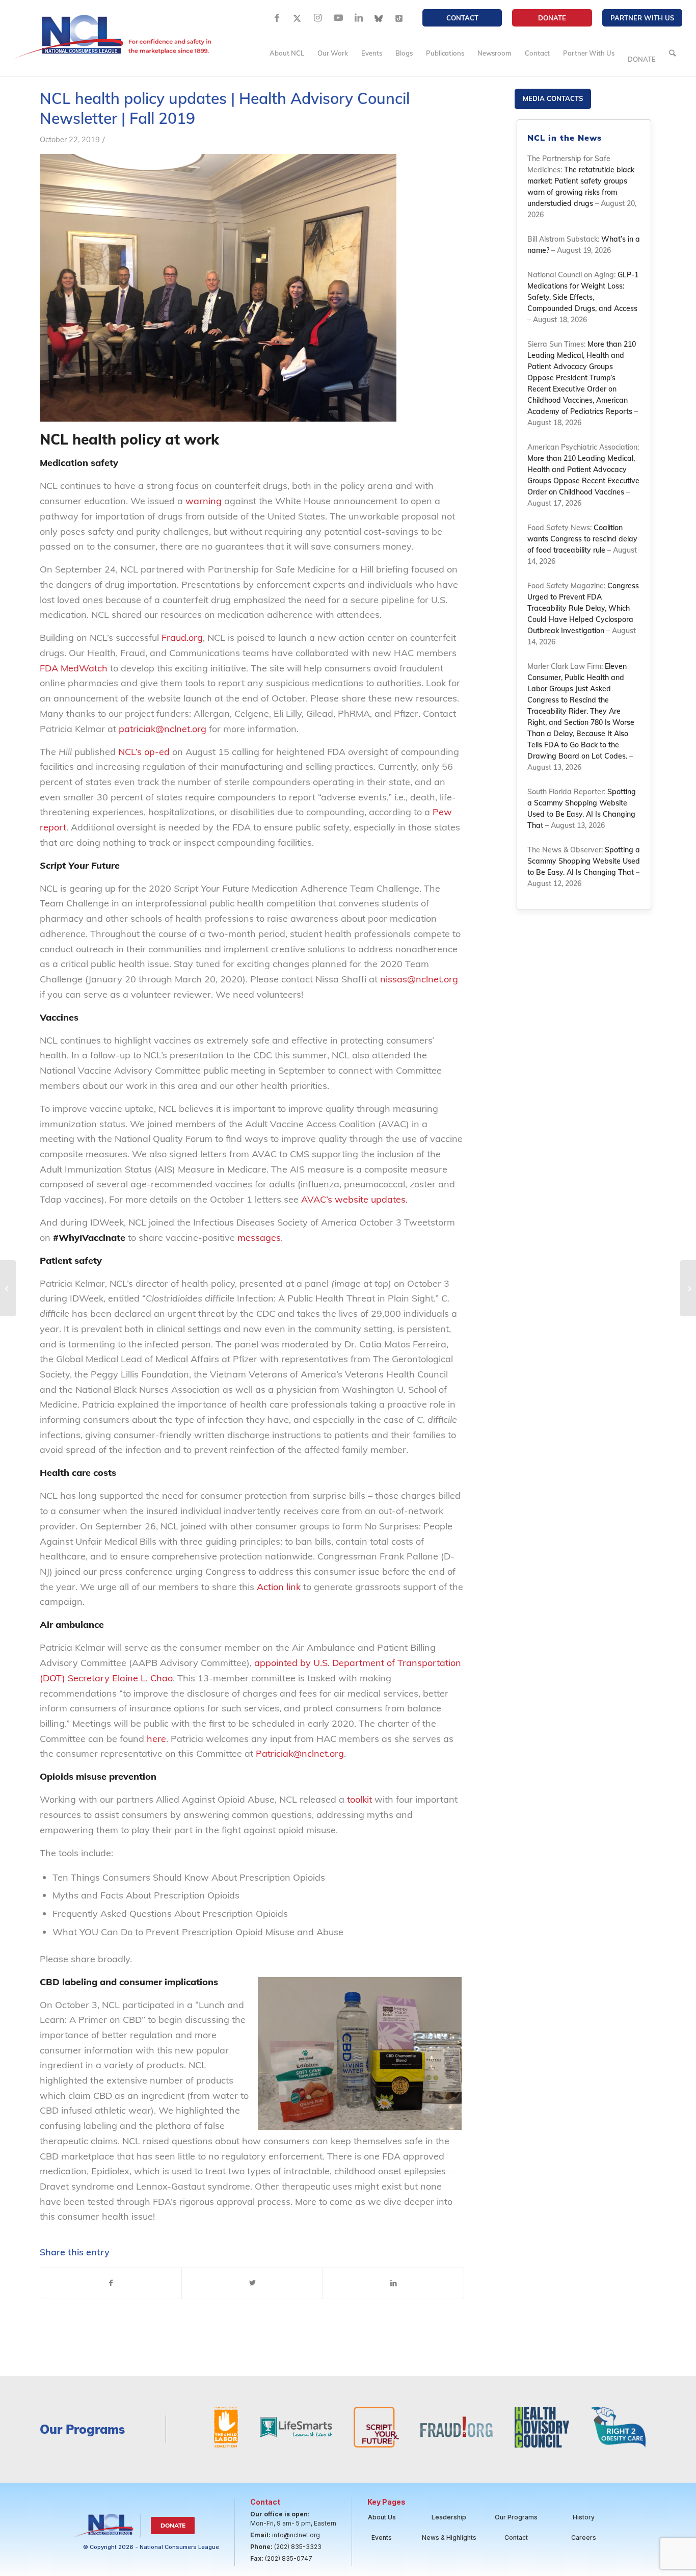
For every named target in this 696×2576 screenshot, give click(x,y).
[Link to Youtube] (338, 18)
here (156, 1739)
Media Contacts (553, 98)
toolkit (359, 1799)
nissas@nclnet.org (419, 979)
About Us (382, 2517)
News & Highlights (449, 2538)
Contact (462, 18)
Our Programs (516, 2517)
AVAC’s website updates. (354, 1199)
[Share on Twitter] (252, 2283)
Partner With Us (642, 18)
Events (382, 2538)
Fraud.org (182, 638)
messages (259, 1238)
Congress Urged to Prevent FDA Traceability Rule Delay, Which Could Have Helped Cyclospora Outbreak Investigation (583, 608)
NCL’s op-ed (144, 752)
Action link (279, 1587)
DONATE (552, 18)
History (584, 2517)
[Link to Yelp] (399, 18)
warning (204, 501)
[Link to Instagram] (318, 18)
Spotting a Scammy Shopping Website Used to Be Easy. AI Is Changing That (584, 861)
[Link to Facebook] (277, 18)
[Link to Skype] (379, 18)
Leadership (449, 2517)
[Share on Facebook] (111, 2283)
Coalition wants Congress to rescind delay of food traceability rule (582, 539)
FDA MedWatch (74, 668)
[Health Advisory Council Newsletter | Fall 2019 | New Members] (8, 1288)
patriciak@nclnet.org (163, 729)
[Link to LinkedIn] (359, 18)
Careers (584, 2538)
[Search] (672, 53)
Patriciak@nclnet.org (300, 1753)
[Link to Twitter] (298, 18)
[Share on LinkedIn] (393, 2283)
